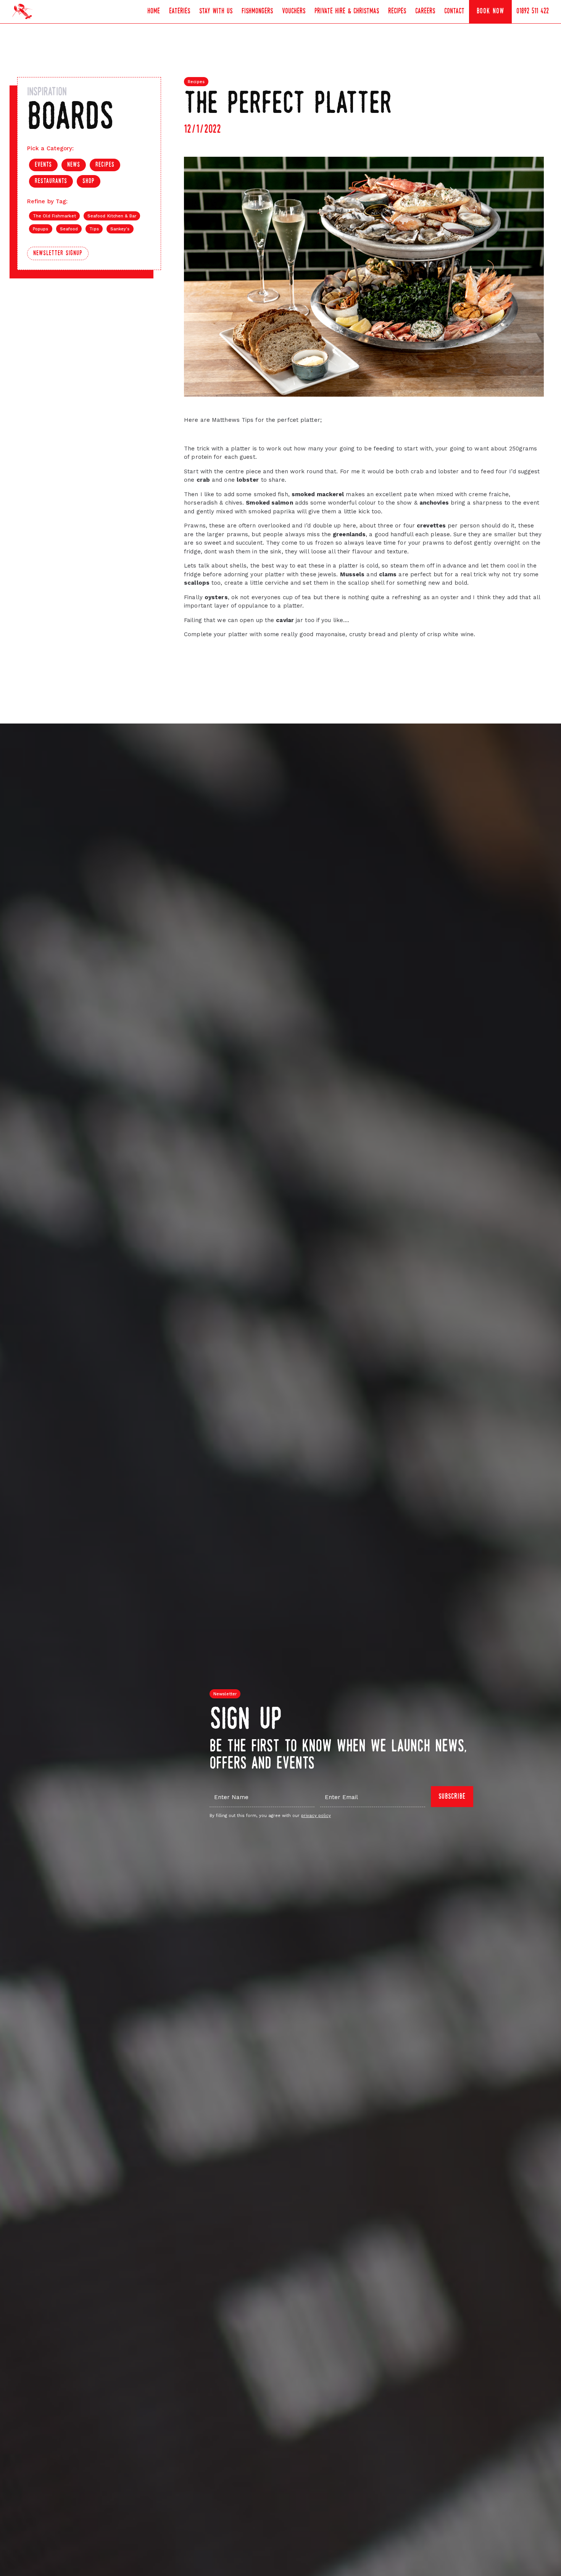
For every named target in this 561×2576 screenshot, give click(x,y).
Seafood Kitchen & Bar (112, 216)
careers (425, 11)
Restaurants (51, 181)
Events (43, 165)
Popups (41, 229)
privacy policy (316, 1816)
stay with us (216, 11)
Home (154, 11)
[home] (23, 11)
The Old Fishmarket (54, 216)
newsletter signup (58, 253)
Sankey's (120, 229)
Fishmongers (257, 11)
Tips (94, 229)
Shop (89, 181)
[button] (180, 12)
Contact (454, 11)
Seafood (69, 229)
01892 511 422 (533, 11)
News (74, 165)
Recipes (397, 11)
